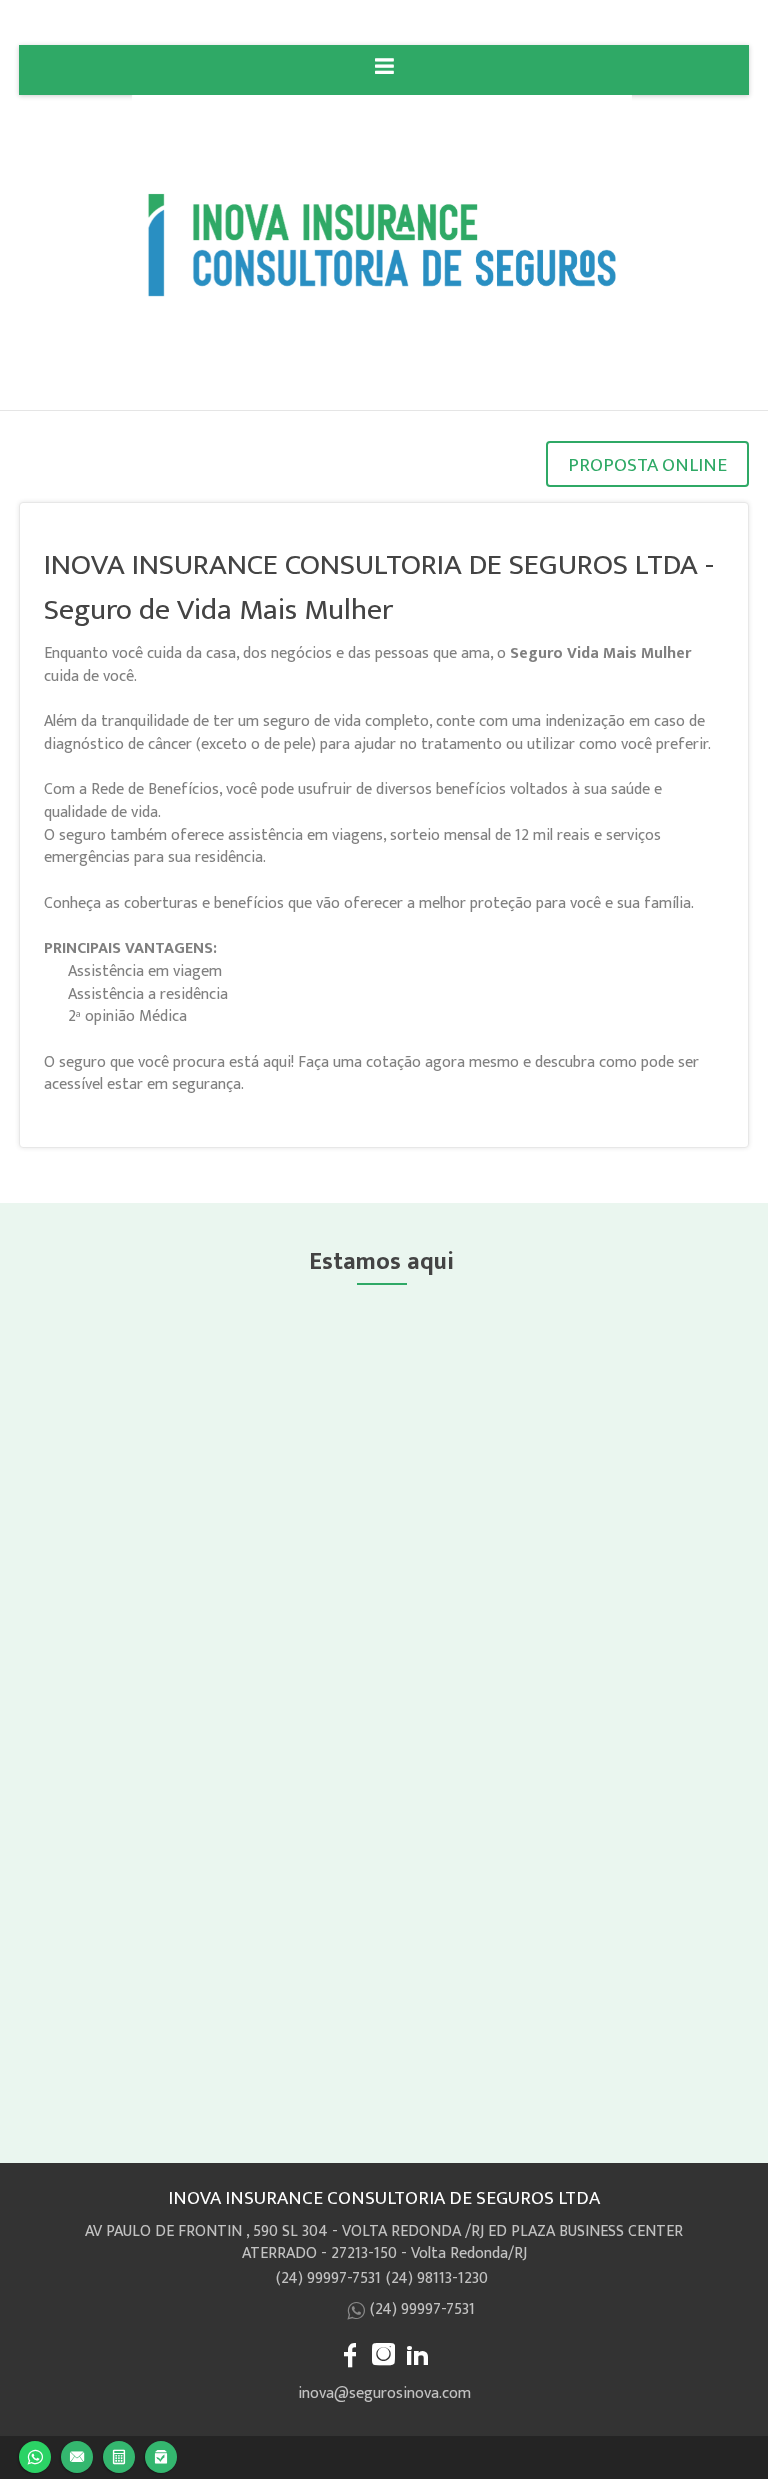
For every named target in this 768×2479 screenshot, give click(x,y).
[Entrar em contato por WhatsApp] (35, 2454)
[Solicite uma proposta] (119, 2454)
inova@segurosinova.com (384, 2393)
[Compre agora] (161, 2454)
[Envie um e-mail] (77, 2454)
